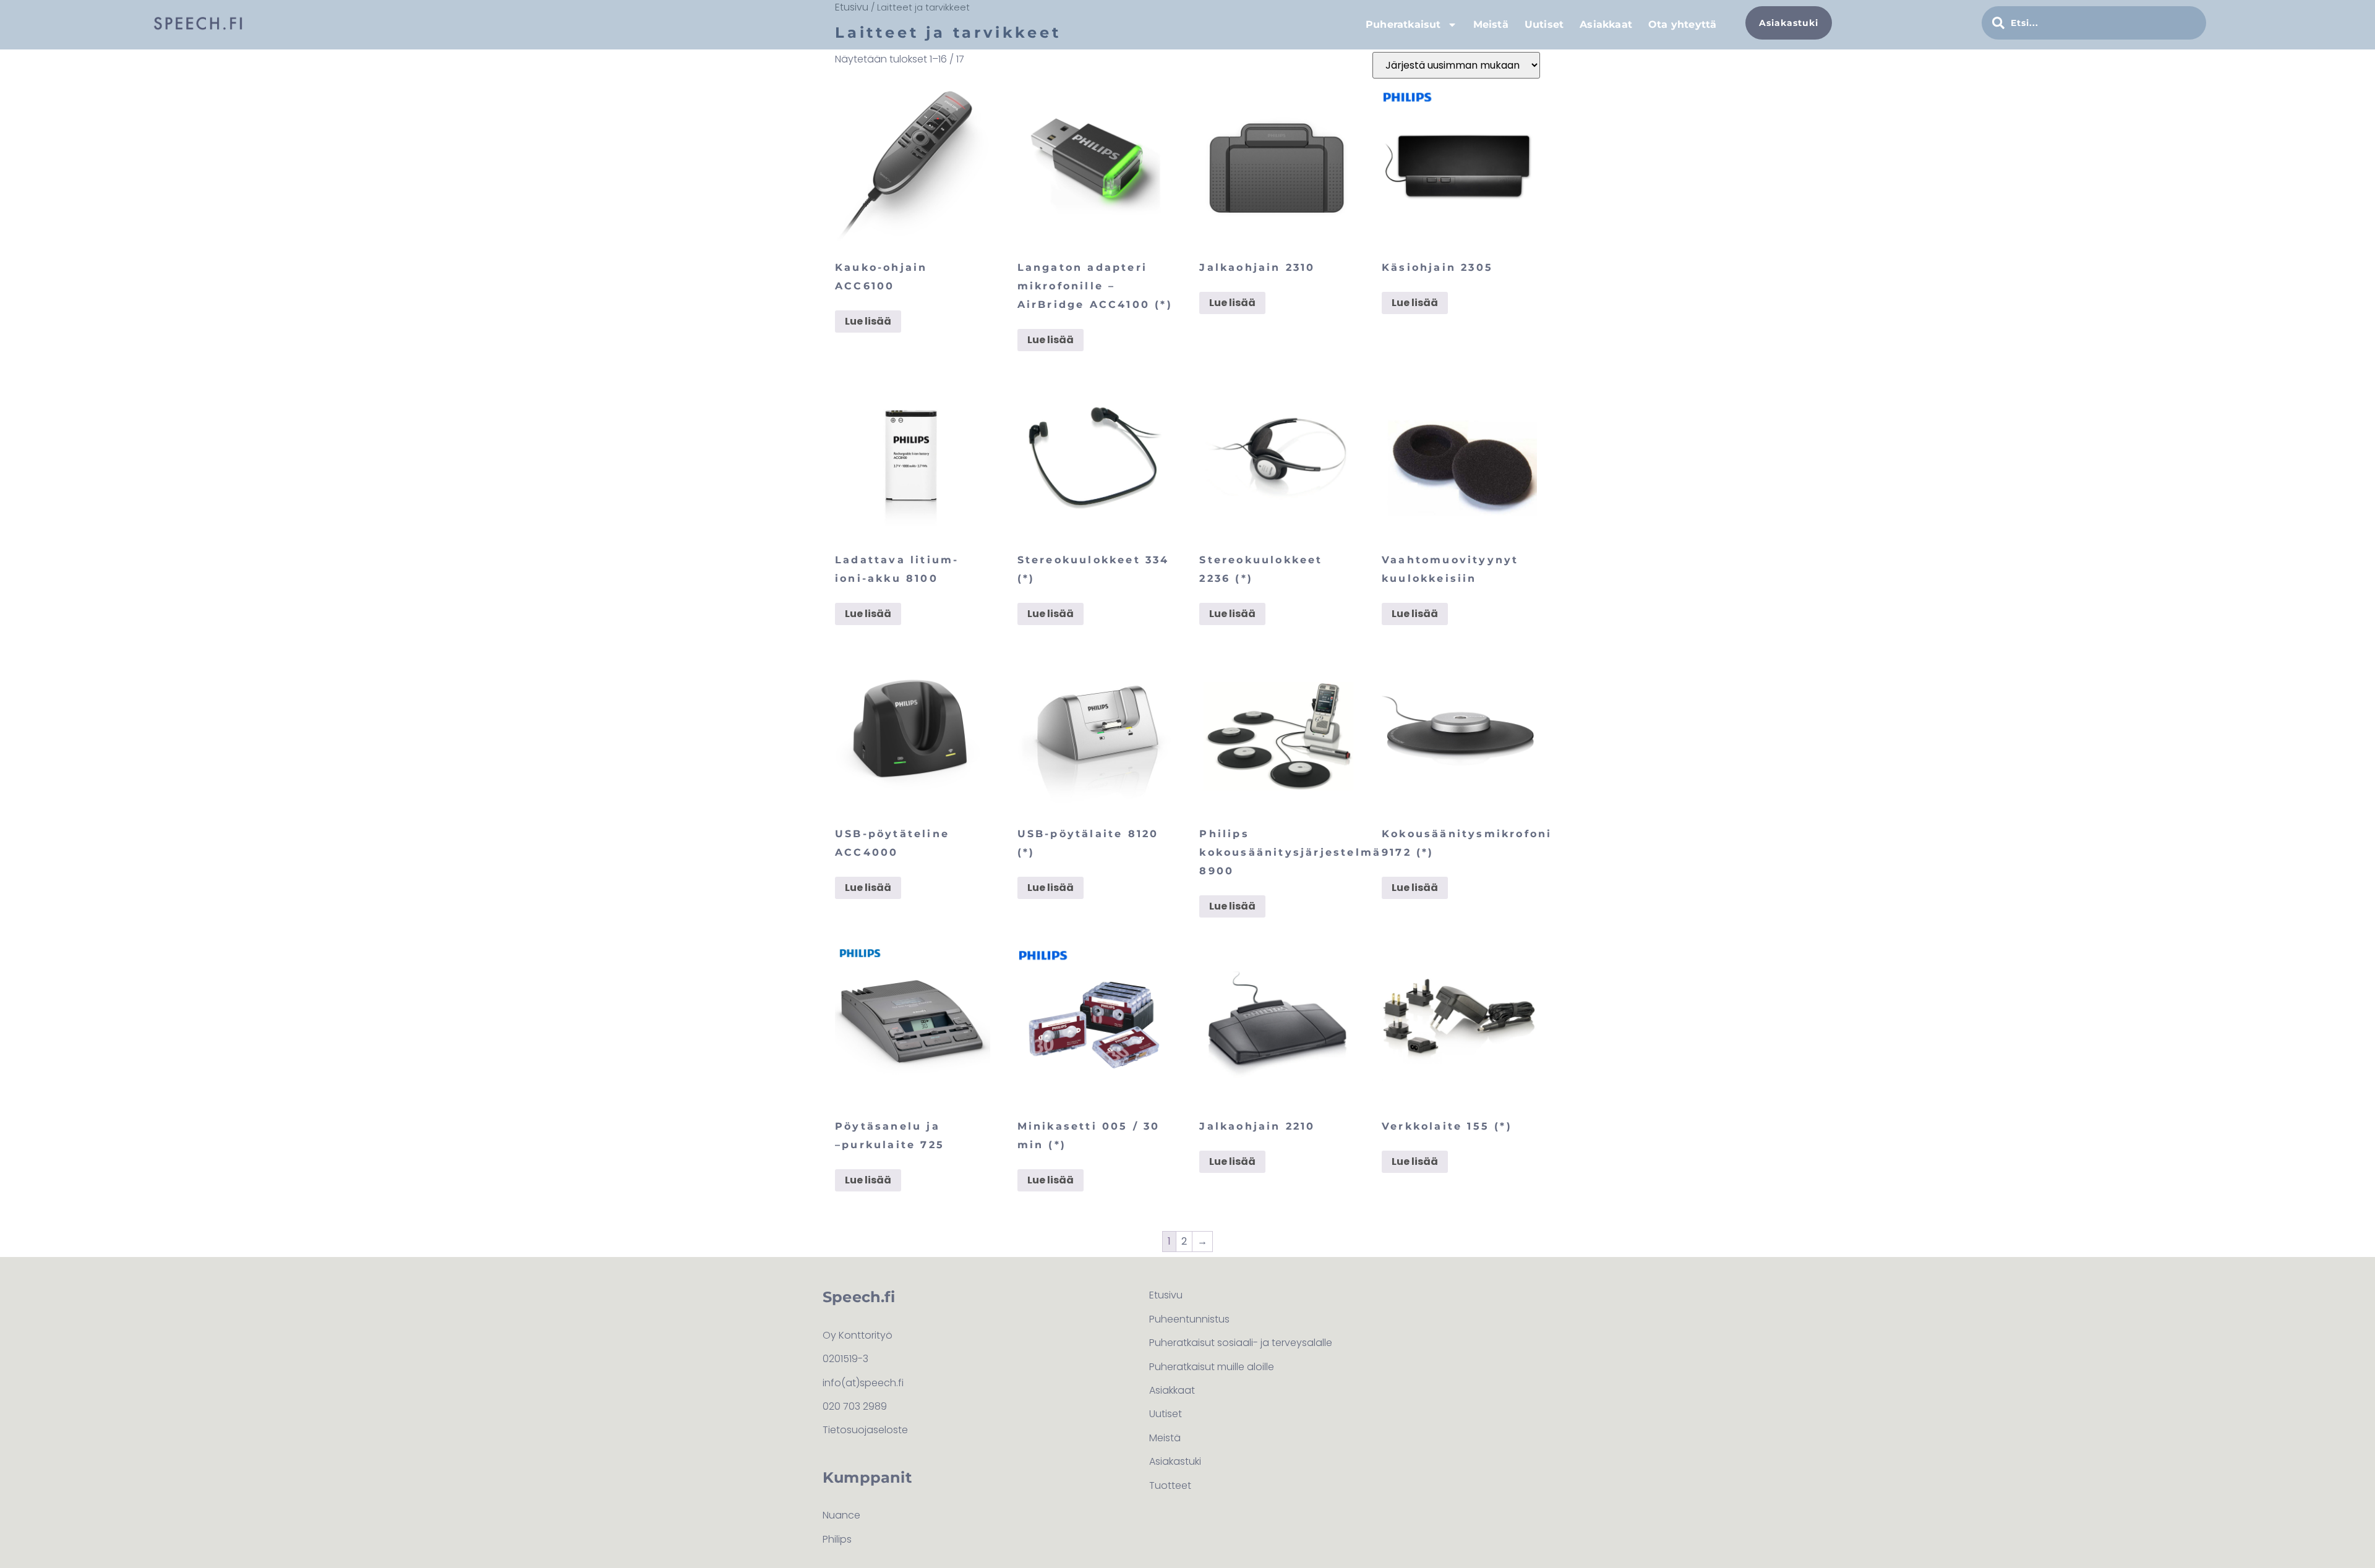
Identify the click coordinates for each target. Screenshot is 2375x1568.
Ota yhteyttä (1682, 24)
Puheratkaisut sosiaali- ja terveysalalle (1241, 1343)
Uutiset (1544, 24)
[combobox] (2094, 23)
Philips (837, 1539)
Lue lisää (868, 321)
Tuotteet (1170, 1485)
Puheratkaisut (1403, 24)
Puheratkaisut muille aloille (1212, 1367)
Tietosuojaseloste (865, 1430)
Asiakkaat (1606, 24)
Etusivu (1166, 1295)
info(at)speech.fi (863, 1383)
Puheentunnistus (1189, 1319)
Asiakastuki (1175, 1461)
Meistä (1491, 24)
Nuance (841, 1515)
